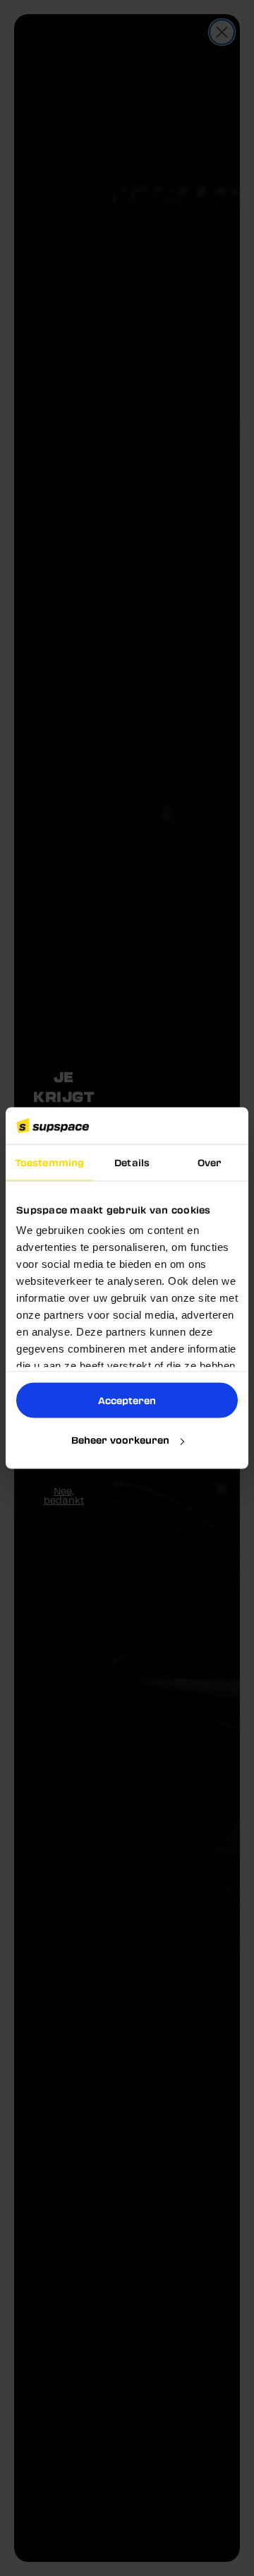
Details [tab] (132, 1162)
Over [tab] (210, 1162)
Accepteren (127, 1400)
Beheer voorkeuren (120, 1440)
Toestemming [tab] (49, 1162)
